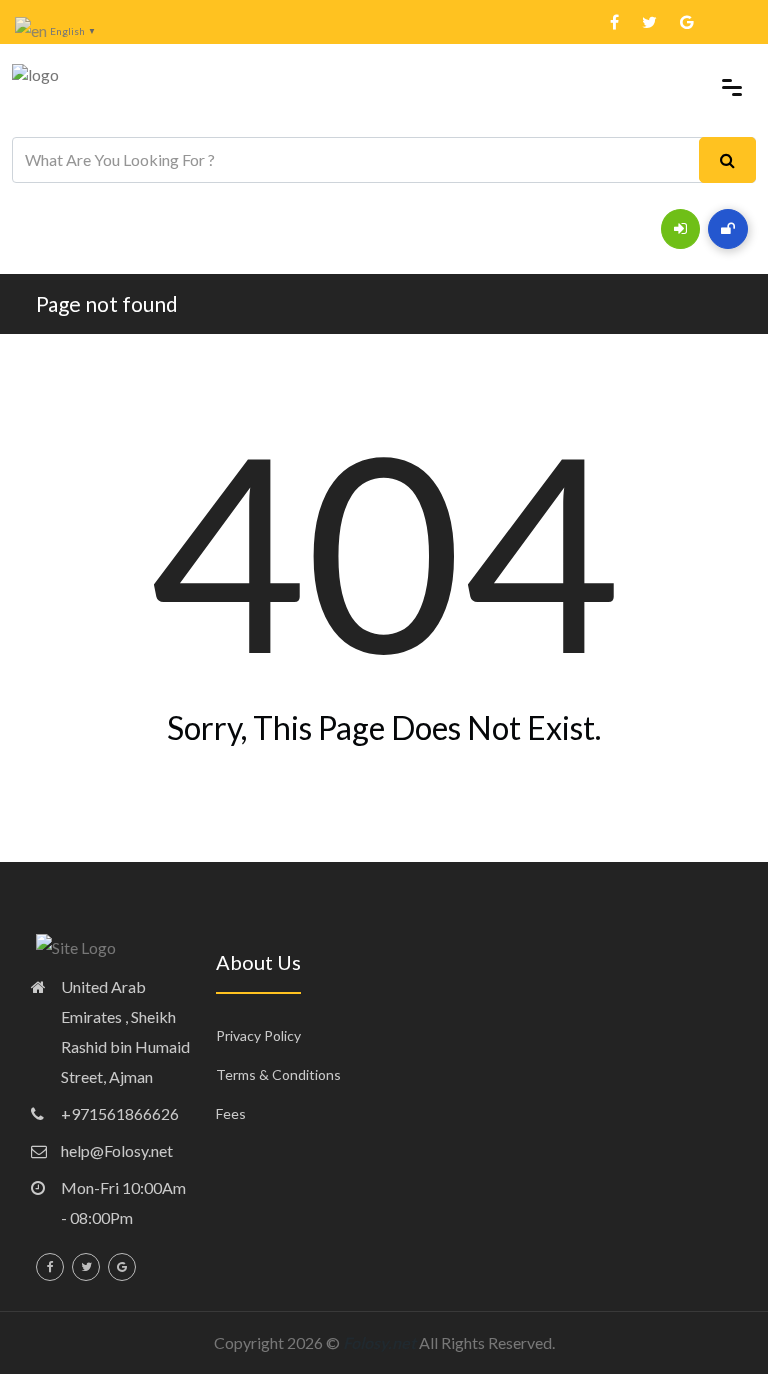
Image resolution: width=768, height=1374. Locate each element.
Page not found (107, 303)
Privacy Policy (258, 1035)
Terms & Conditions (278, 1074)
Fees (231, 1113)
